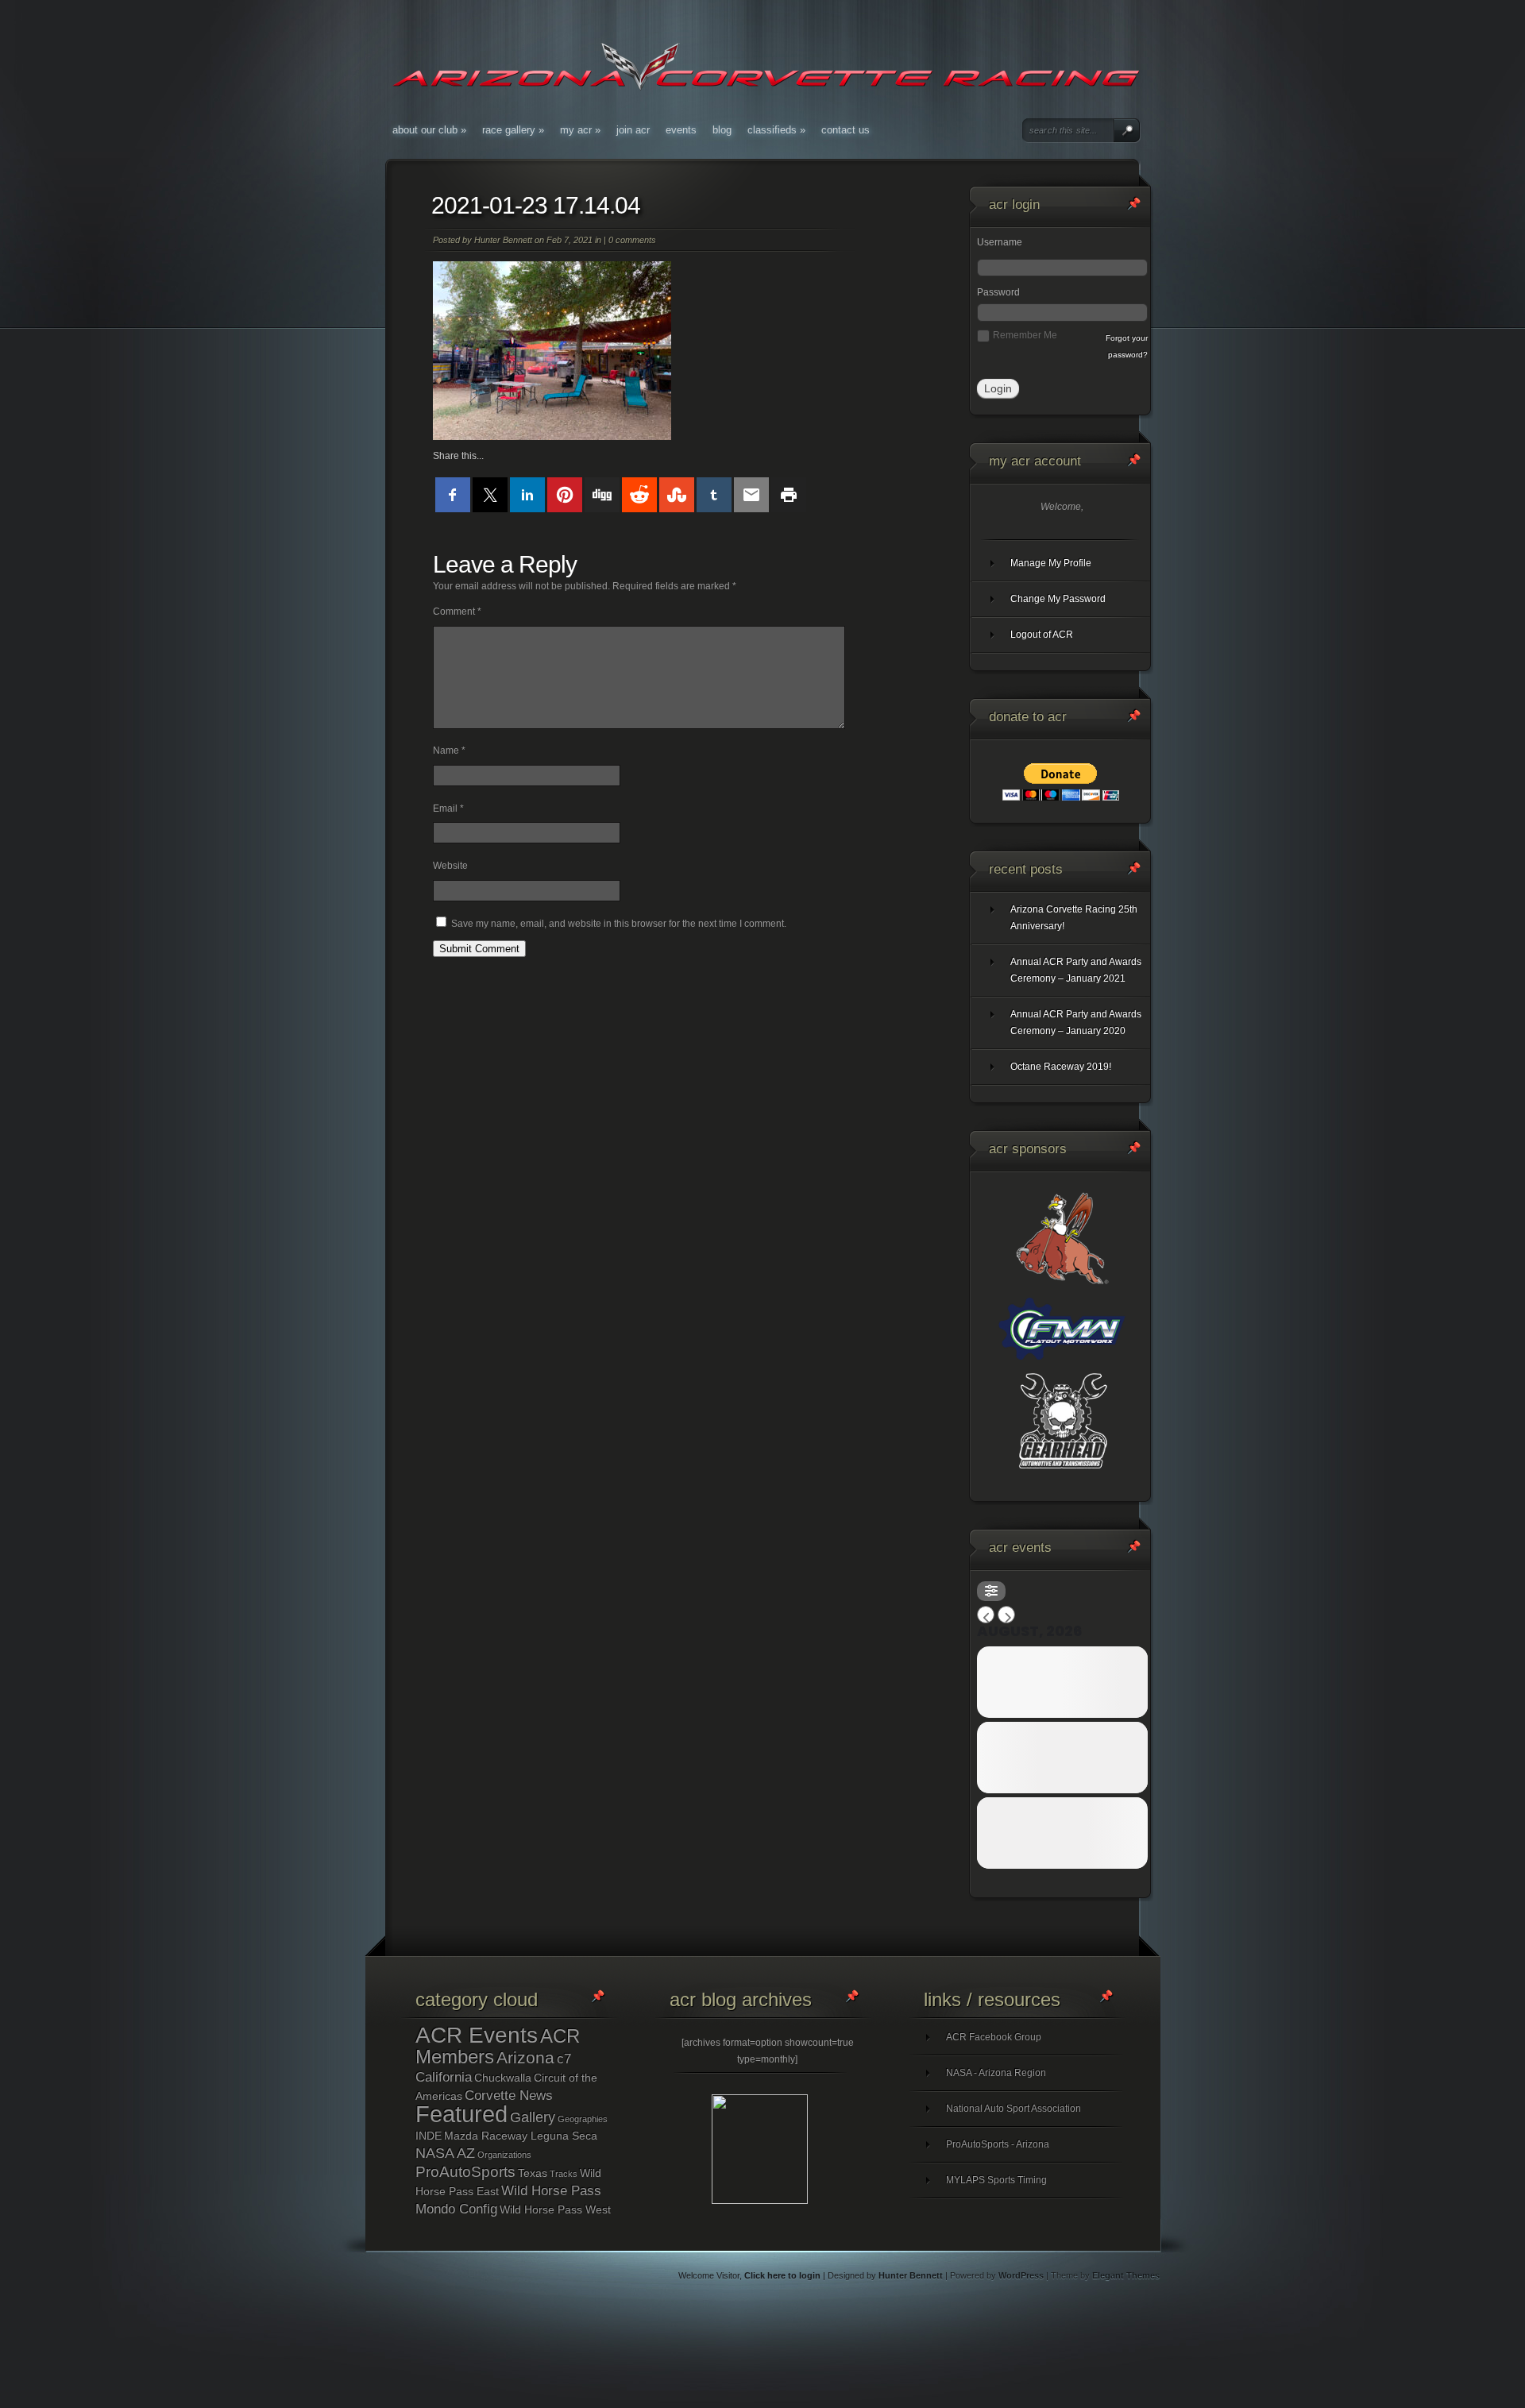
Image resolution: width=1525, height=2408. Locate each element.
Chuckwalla (503, 2078)
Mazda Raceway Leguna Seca (521, 2136)
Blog (722, 130)
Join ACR (633, 130)
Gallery (533, 2117)
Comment (457, 612)
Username (1000, 242)
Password (998, 292)
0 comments (632, 240)
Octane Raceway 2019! (1061, 1067)
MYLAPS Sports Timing (996, 2180)
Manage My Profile (1051, 563)
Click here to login (782, 2275)
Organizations (504, 2155)
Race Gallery (513, 130)
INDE (429, 2136)
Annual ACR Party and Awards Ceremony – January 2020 (1076, 1023)
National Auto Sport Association (1013, 2109)
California (444, 2077)
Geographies (583, 2119)
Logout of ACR (1042, 635)
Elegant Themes (1126, 2275)
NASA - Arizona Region (996, 2073)
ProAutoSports (465, 2172)
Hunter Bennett (503, 240)
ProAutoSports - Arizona (998, 2144)
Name (449, 751)
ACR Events (477, 2035)
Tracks (564, 2174)
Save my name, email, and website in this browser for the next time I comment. (619, 924)
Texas (533, 2173)
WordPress (1021, 2275)
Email (448, 808)
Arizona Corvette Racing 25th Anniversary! (1074, 918)
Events (681, 130)
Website (450, 866)
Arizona (525, 2057)
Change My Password (1058, 599)
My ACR (580, 130)
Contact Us (846, 130)
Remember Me (1025, 335)
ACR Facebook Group (994, 2037)
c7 (564, 2059)
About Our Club (429, 130)
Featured (461, 2114)
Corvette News (509, 2095)
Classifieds (776, 130)
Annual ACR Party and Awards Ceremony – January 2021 (1076, 970)
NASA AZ (445, 2153)
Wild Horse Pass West (555, 2209)
